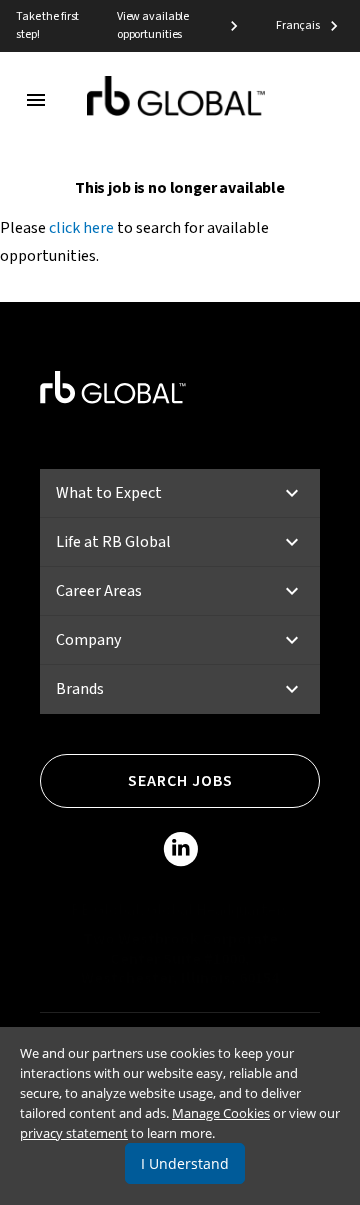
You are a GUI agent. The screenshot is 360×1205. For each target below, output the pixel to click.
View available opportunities (153, 25)
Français (298, 25)
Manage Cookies (221, 1113)
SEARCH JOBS (180, 781)
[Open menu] (36, 100)
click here (81, 228)
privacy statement (74, 1133)
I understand (185, 1163)
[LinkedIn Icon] (180, 853)
